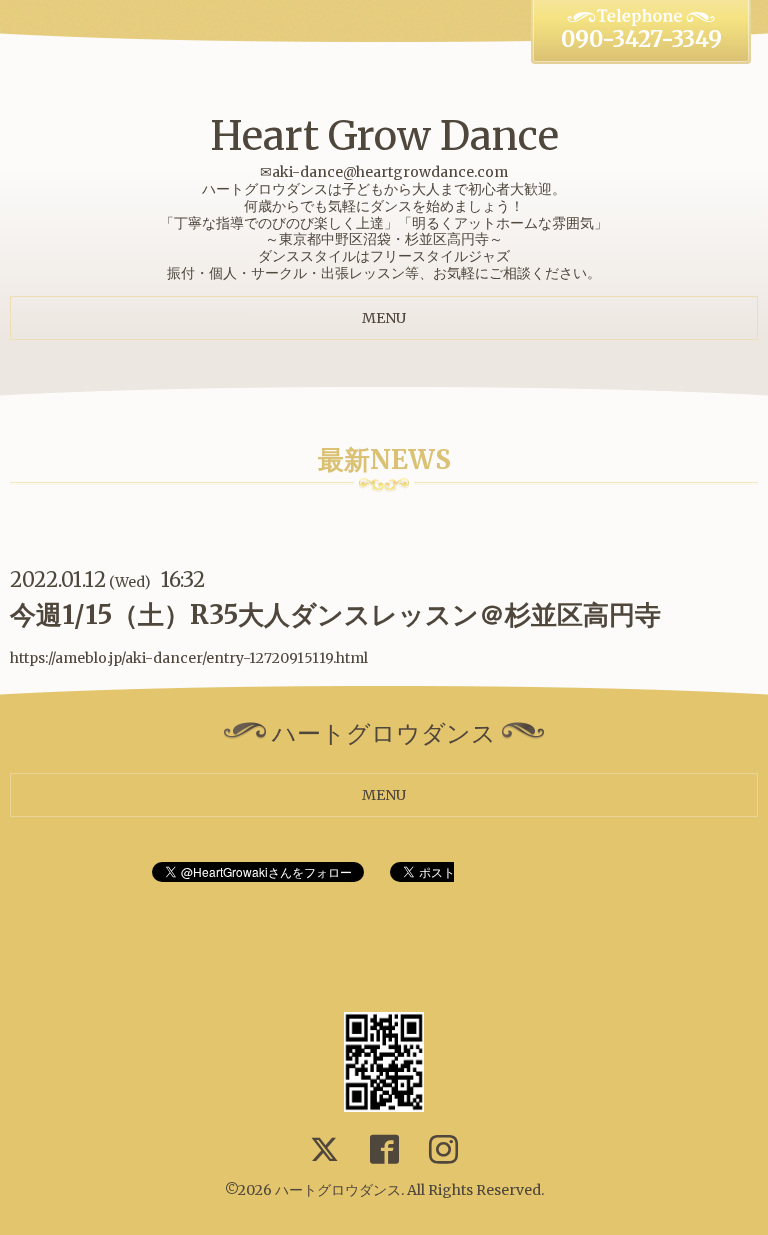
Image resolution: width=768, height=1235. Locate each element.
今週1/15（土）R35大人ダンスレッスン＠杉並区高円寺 (335, 614)
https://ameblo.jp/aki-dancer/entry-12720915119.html (189, 658)
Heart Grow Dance (384, 136)
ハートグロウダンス (338, 1190)
